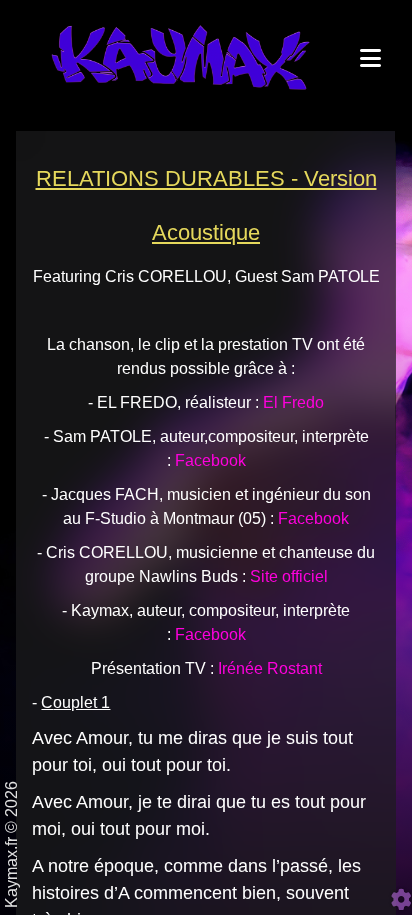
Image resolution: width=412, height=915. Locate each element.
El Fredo (293, 402)
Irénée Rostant (270, 668)
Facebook (313, 518)
